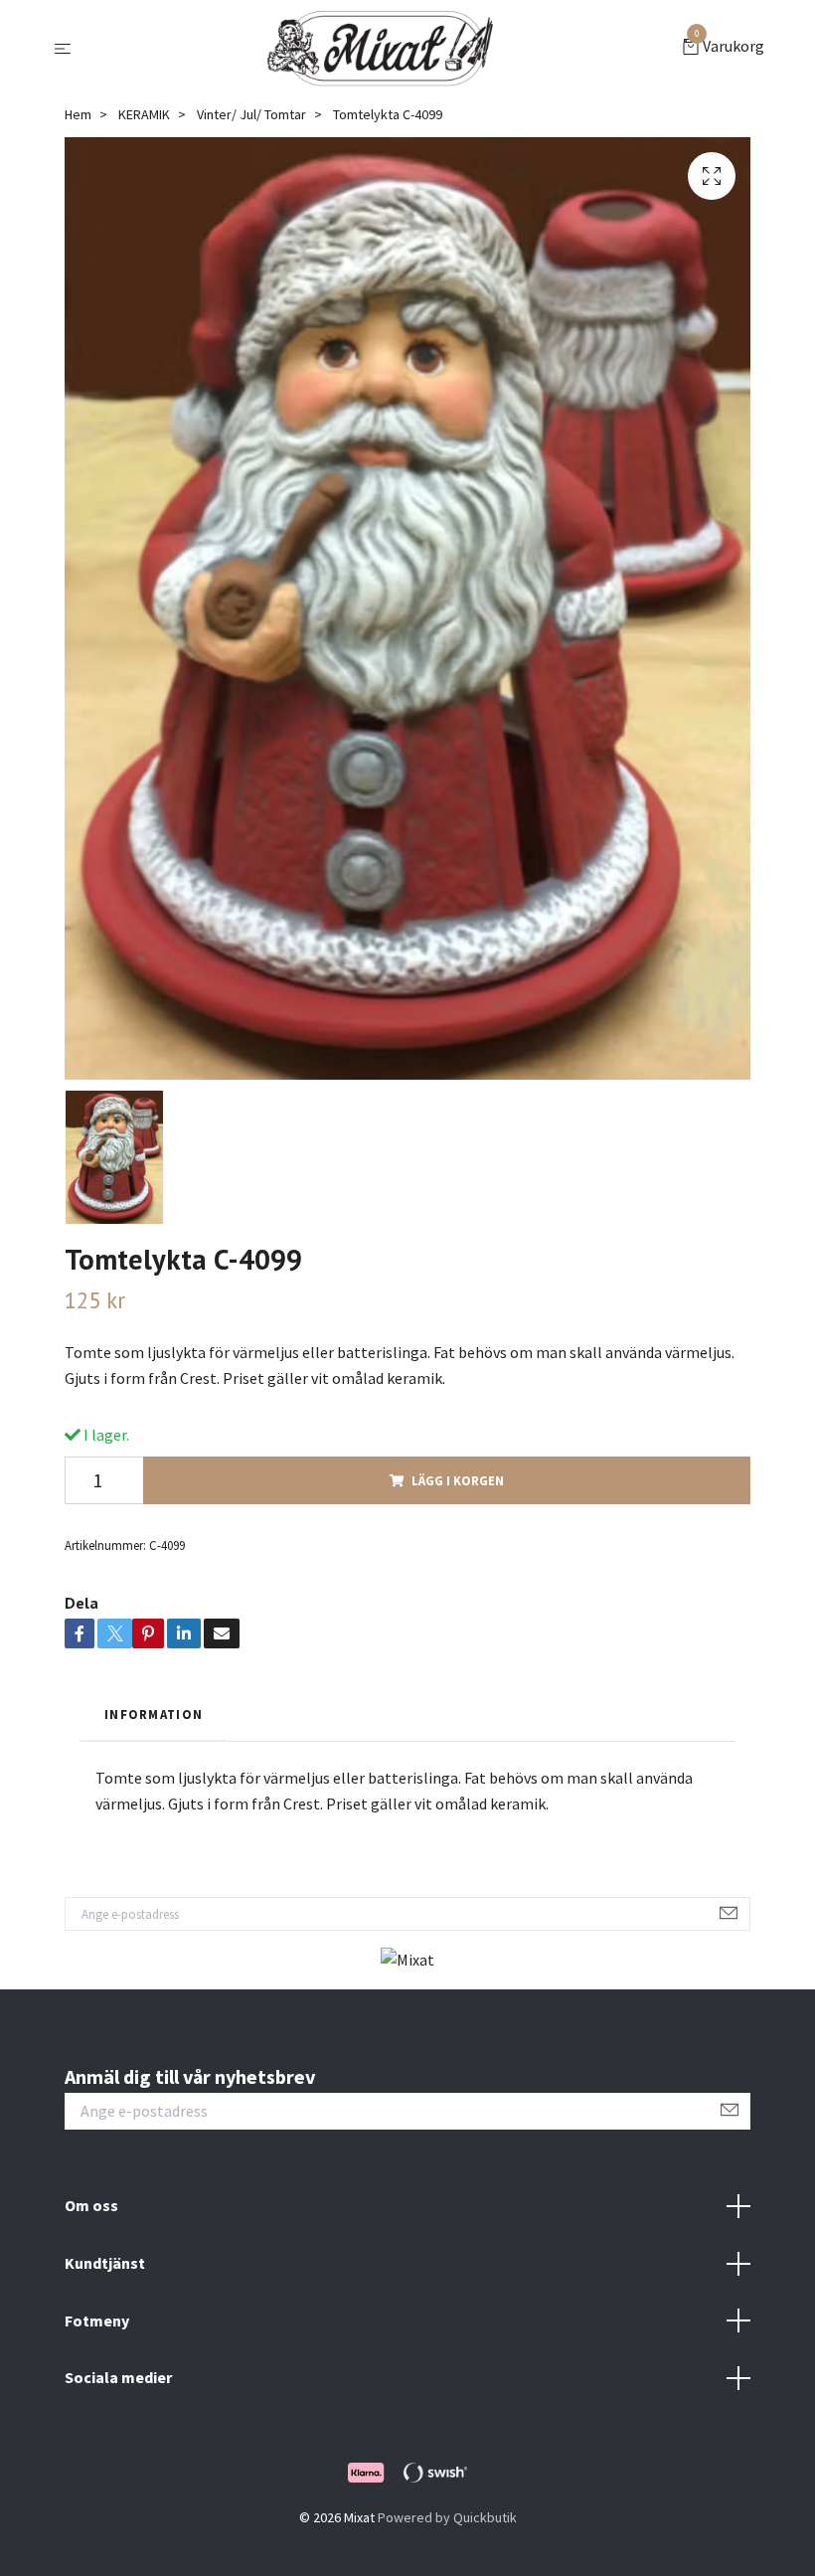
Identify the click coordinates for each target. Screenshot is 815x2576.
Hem (78, 114)
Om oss (91, 2205)
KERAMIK (144, 114)
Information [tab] (154, 1714)
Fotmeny (97, 2320)
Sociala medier (118, 2377)
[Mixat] (381, 48)
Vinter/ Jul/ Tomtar (251, 114)
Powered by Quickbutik (447, 2517)
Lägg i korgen (458, 1480)
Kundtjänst (105, 2263)
